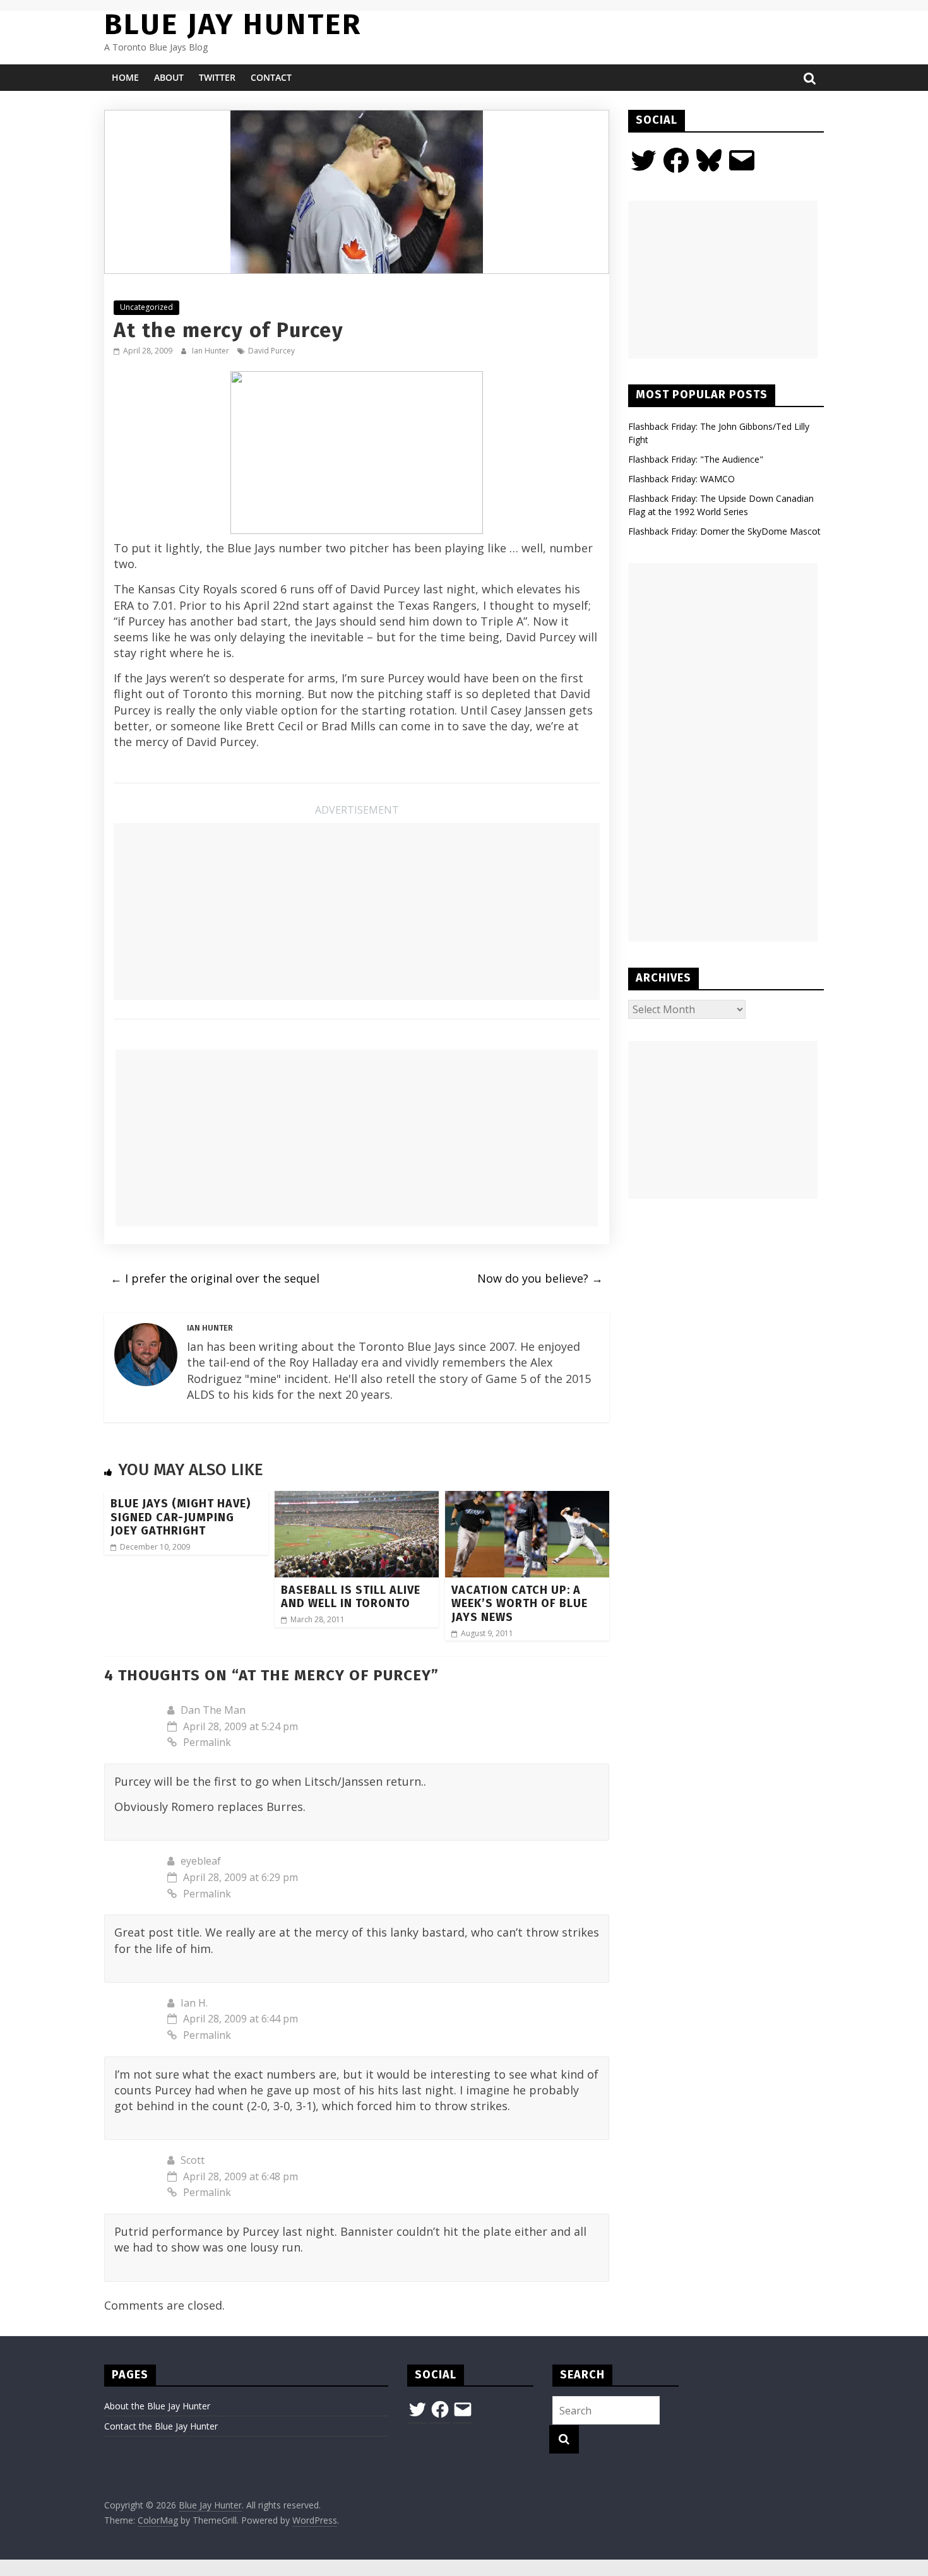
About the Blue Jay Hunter (157, 2406)
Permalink (207, 1742)
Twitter (217, 77)
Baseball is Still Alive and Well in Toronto (351, 1597)
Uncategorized (146, 307)
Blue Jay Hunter (233, 24)
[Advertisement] (357, 911)
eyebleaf (201, 1861)
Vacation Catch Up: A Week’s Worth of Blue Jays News (520, 1604)
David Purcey (271, 351)
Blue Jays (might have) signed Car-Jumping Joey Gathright (181, 1517)
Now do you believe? (540, 1278)
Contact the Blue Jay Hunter (161, 2426)
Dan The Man (213, 1710)
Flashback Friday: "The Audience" (696, 459)
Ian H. (194, 2003)
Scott (193, 2160)
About (169, 77)
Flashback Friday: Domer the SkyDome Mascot (724, 531)
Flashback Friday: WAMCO (681, 479)
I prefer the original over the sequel (215, 1278)
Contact (271, 77)
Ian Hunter (211, 351)
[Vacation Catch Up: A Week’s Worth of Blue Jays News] (527, 1499)
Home (125, 77)
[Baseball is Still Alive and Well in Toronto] (357, 1499)
